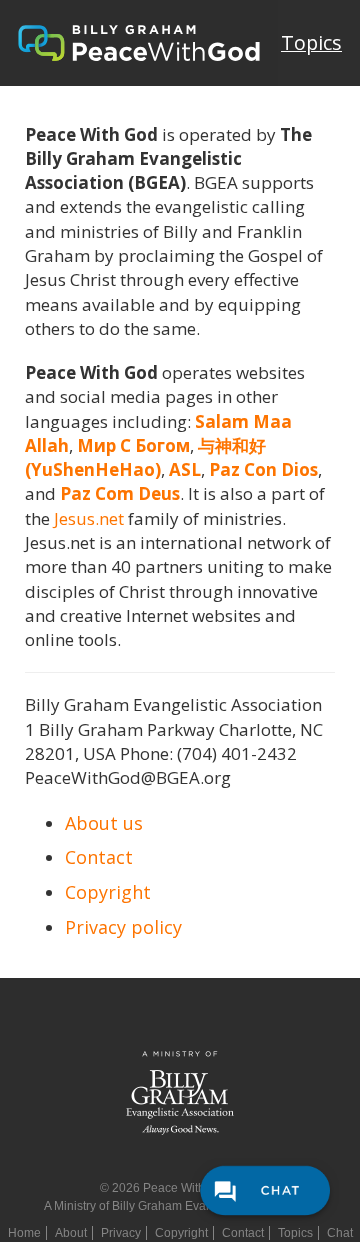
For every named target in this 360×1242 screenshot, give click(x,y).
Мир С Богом (133, 445)
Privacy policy (123, 927)
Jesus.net (89, 518)
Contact (99, 857)
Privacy (121, 1233)
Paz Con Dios (263, 469)
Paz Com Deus (120, 493)
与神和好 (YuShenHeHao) (145, 457)
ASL (185, 469)
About (71, 1233)
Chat (340, 1233)
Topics (311, 42)
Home (24, 1233)
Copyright (108, 892)
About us (104, 823)
